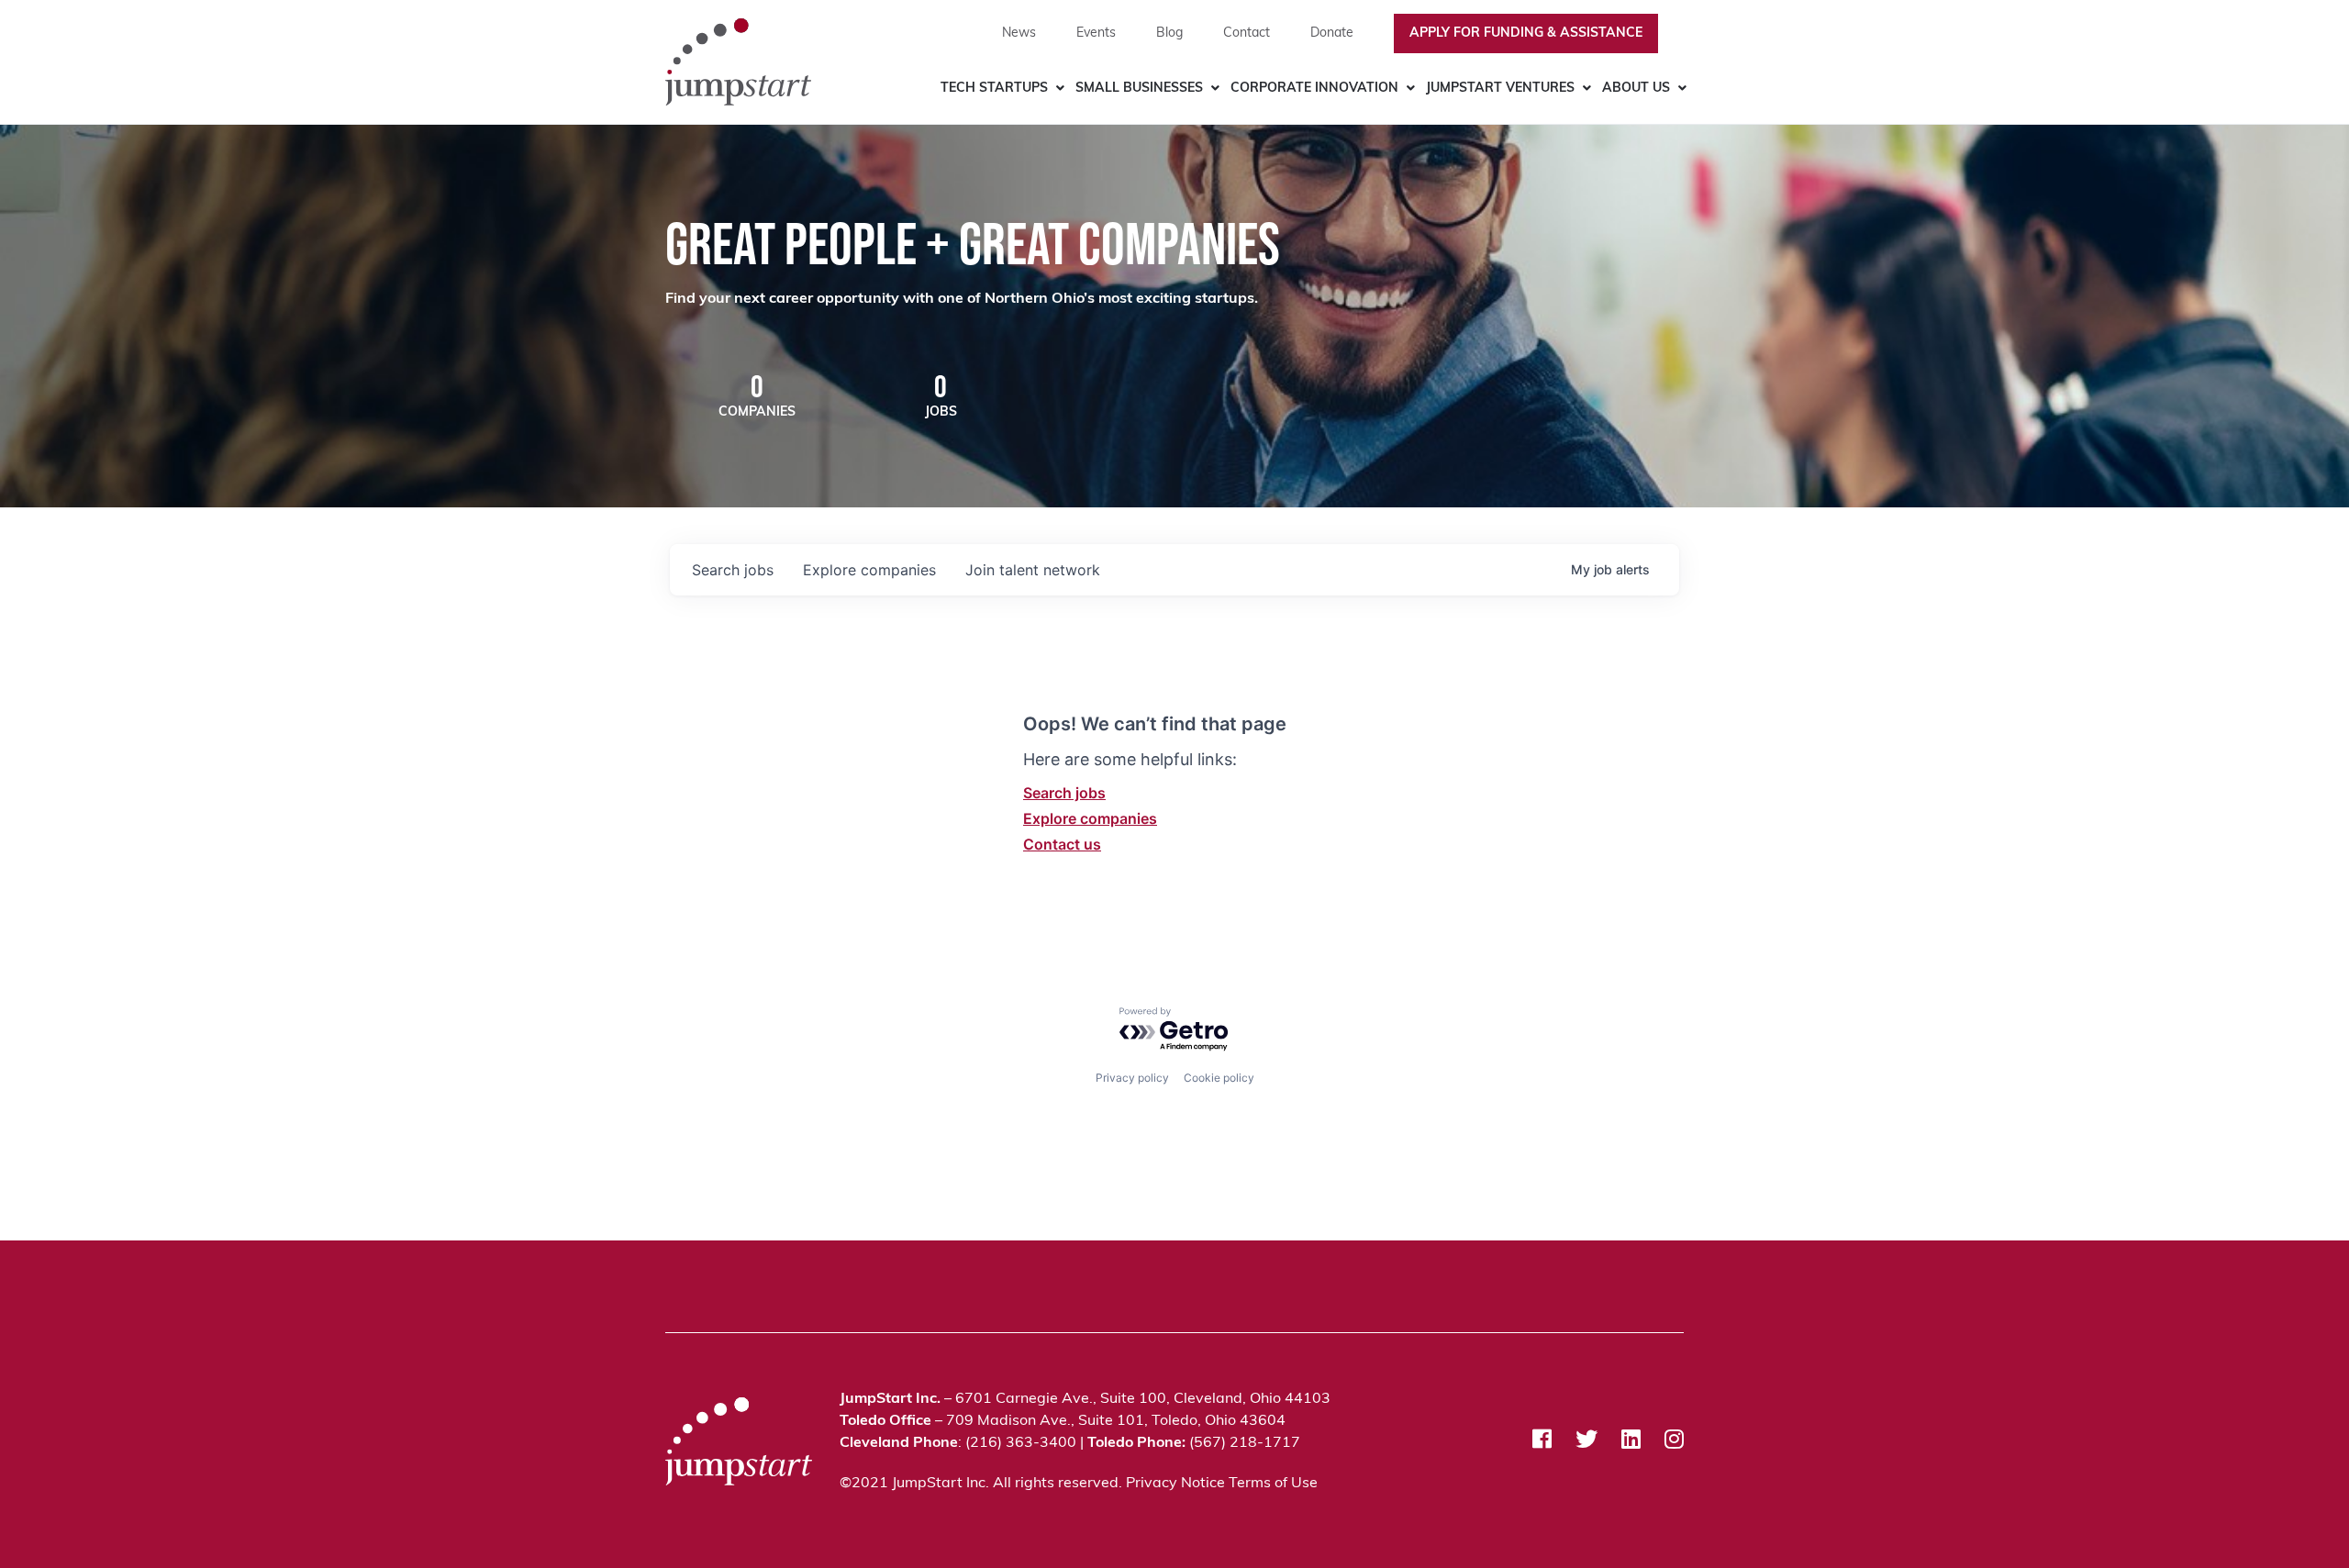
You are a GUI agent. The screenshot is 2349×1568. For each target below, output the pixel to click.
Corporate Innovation (1314, 89)
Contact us (1062, 844)
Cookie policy (1219, 1078)
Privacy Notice (1175, 1484)
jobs (733, 570)
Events (1096, 33)
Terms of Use (1273, 1484)
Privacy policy (1132, 1078)
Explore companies (1090, 818)
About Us (1636, 89)
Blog (1169, 33)
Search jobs (1064, 793)
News (1019, 33)
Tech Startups (994, 89)
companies (869, 570)
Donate (1332, 33)
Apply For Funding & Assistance (1526, 33)
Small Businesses (1139, 89)
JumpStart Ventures (1500, 89)
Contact (1247, 33)
